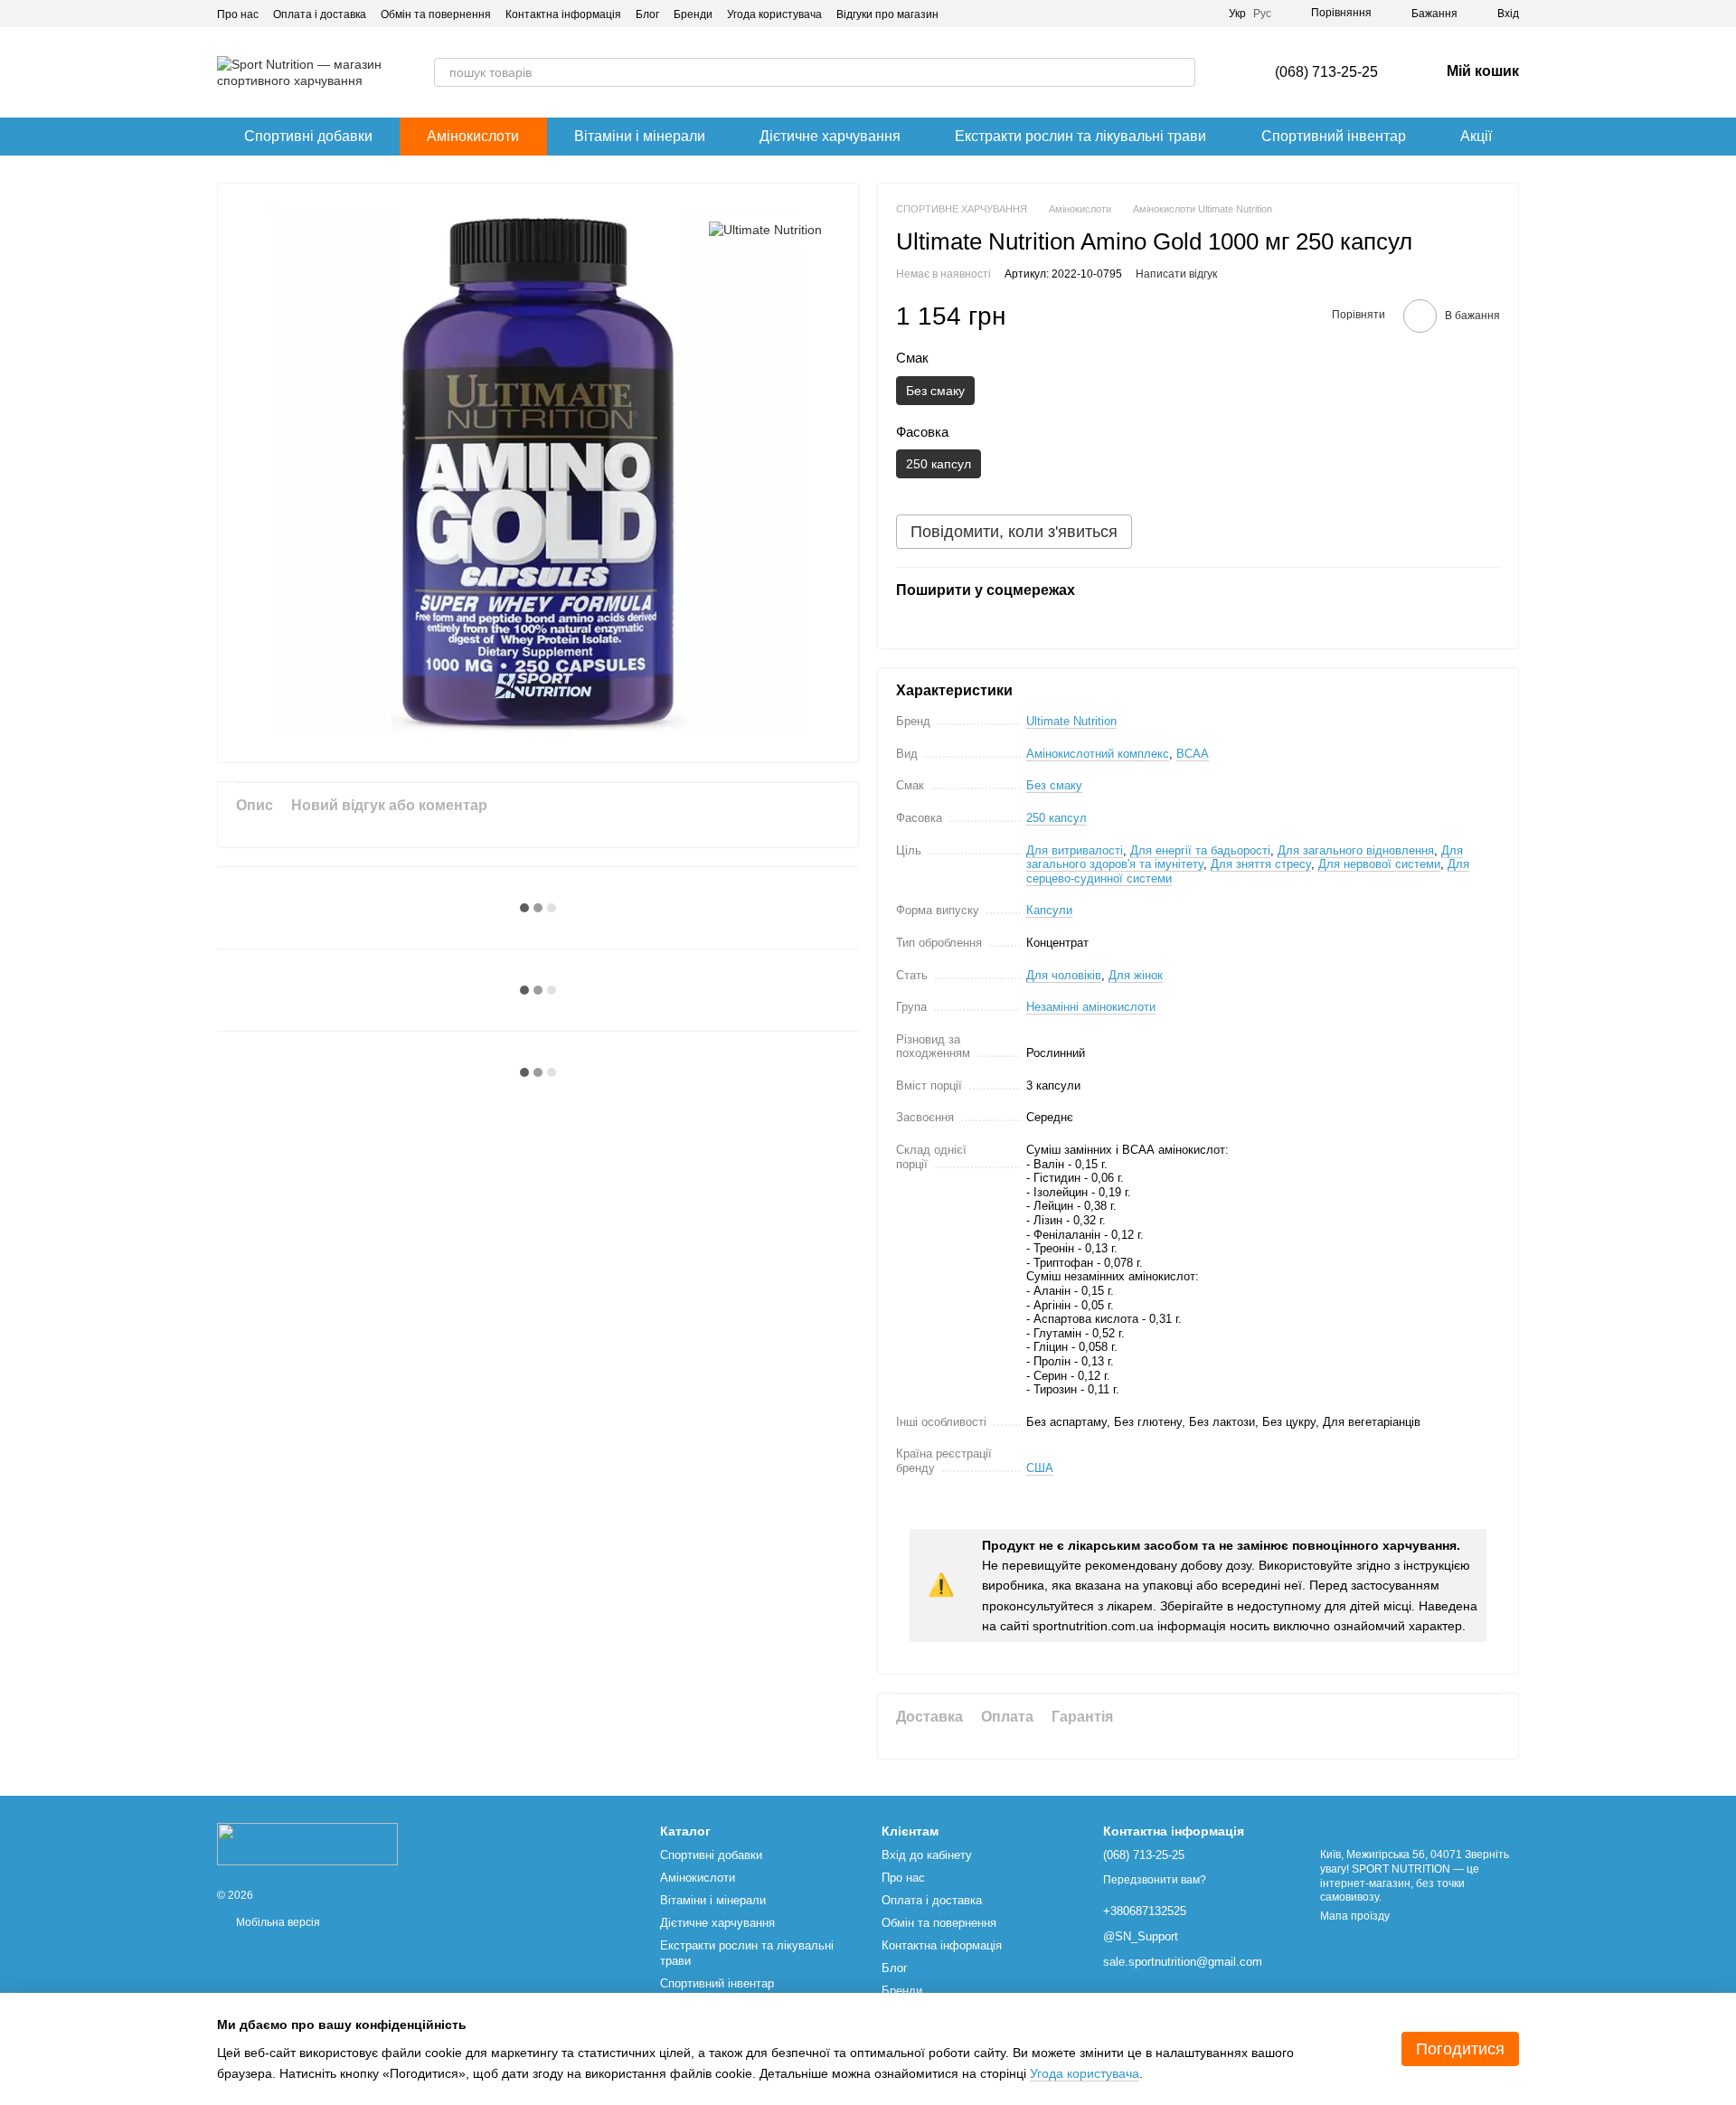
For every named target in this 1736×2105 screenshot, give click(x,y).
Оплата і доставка (320, 14)
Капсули (1049, 910)
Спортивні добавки (308, 136)
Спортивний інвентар (1334, 136)
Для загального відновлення (1356, 850)
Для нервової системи (1379, 864)
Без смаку (1054, 785)
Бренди (693, 14)
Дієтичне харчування (830, 136)
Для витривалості (1075, 850)
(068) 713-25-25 (1326, 72)
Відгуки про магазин (887, 14)
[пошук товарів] (1181, 72)
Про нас (238, 14)
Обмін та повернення (436, 14)
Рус (1262, 14)
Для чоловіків (1064, 975)
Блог (647, 14)
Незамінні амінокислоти (1091, 1007)
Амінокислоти (473, 136)
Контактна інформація (563, 14)
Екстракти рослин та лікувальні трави (1080, 136)
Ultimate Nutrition (1071, 721)
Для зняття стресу (1261, 864)
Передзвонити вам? (1155, 1880)
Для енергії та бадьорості (1200, 850)
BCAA (1193, 754)
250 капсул (1057, 818)
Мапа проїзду (1355, 1916)
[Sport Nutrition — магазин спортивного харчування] (307, 1844)
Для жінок (1136, 975)
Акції (1476, 136)
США (1040, 1468)
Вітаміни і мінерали (640, 136)
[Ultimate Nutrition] (765, 228)
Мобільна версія (277, 1922)
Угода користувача (774, 14)
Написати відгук (1176, 274)
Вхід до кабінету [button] (927, 1855)
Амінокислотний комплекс (1098, 754)
